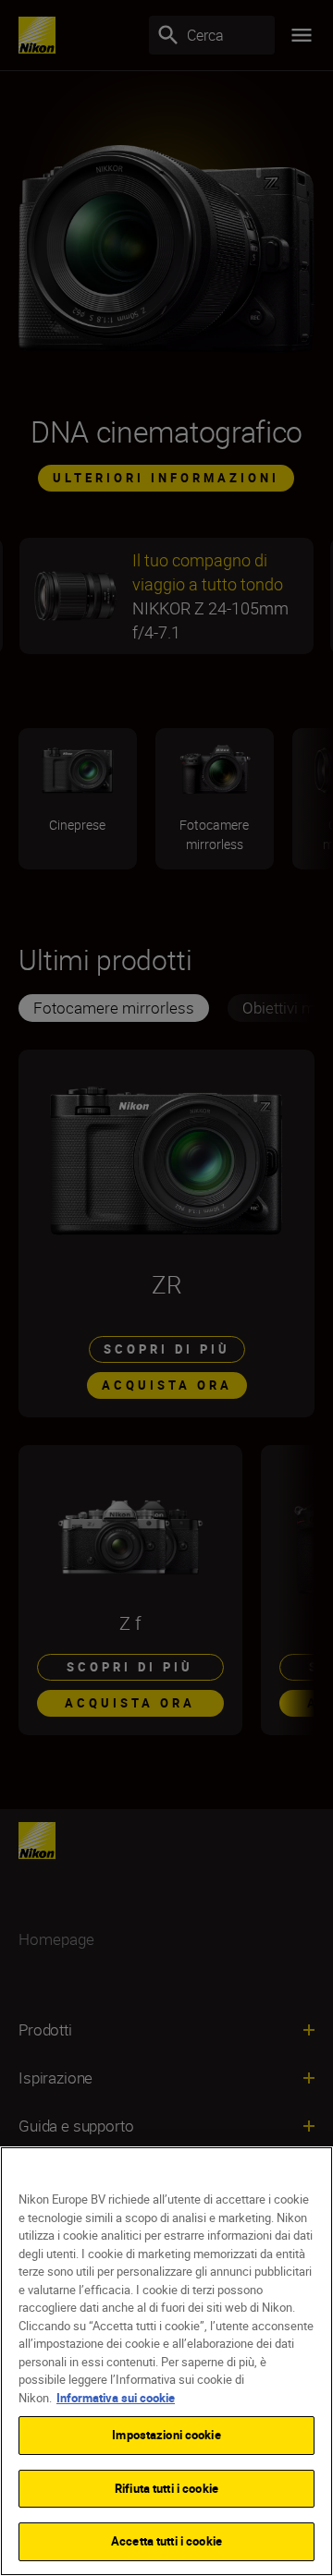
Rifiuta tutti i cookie (166, 2488)
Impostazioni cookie (166, 2435)
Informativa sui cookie (116, 2398)
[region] (166, 2361)
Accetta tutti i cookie (166, 2541)
